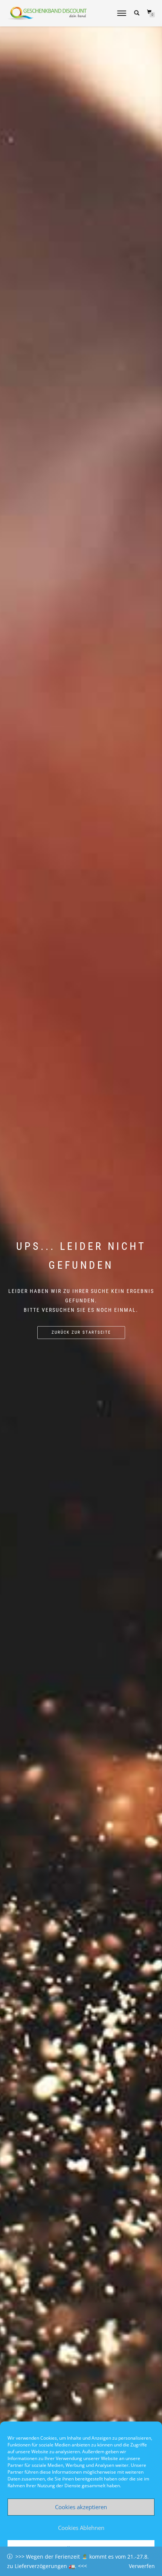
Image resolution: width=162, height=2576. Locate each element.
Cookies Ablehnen (81, 2528)
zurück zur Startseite (81, 1332)
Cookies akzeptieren (81, 2507)
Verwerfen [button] (142, 2566)
